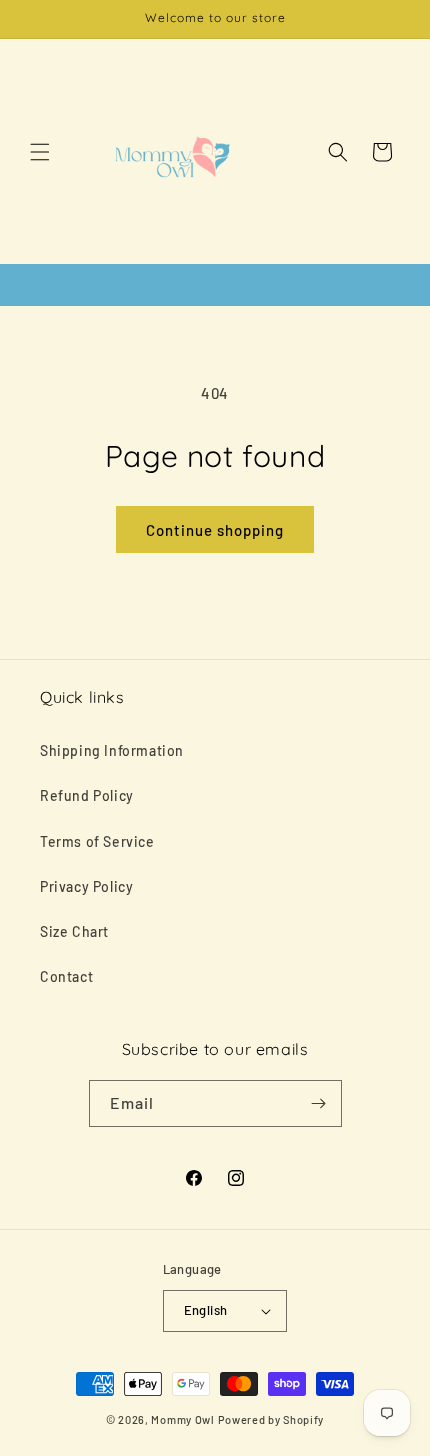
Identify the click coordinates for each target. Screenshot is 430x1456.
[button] (40, 152)
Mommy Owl (182, 1419)
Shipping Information (112, 750)
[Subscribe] (319, 1103)
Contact (66, 976)
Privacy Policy (86, 886)
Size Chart (74, 931)
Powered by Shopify (271, 1419)
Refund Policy (87, 795)
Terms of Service (97, 841)
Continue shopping (215, 530)
